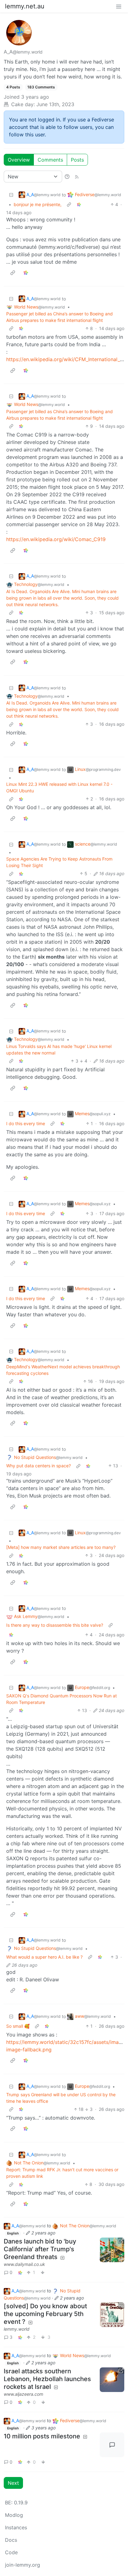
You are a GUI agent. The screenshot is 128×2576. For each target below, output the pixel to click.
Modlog (14, 2515)
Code (11, 2552)
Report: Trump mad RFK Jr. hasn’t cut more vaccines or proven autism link (62, 2173)
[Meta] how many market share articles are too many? (61, 1547)
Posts (77, 160)
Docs (11, 2540)
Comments (50, 160)
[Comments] (112, 2445)
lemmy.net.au (25, 6)
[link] (79, 204)
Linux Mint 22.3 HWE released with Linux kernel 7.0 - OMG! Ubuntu (59, 787)
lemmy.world (17, 2329)
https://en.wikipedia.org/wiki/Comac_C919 (56, 539)
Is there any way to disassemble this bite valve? (55, 1625)
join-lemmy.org (23, 2565)
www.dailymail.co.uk (24, 2264)
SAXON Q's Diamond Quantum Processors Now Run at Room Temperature (62, 1699)
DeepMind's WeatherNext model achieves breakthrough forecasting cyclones (63, 1370)
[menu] (119, 6)
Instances (16, 2527)
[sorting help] (67, 177)
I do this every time (26, 1123)
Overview (19, 160)
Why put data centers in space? (39, 1466)
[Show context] (69, 204)
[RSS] (77, 177)
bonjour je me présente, (38, 204)
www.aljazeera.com (23, 2394)
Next (13, 2483)
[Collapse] (11, 195)
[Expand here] (112, 2315)
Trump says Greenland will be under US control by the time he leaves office (61, 2098)
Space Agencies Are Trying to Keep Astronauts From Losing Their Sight (59, 862)
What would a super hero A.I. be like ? (44, 1957)
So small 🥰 (18, 2026)
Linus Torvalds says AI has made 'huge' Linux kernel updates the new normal (59, 1050)
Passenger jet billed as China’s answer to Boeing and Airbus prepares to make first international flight (59, 317)
